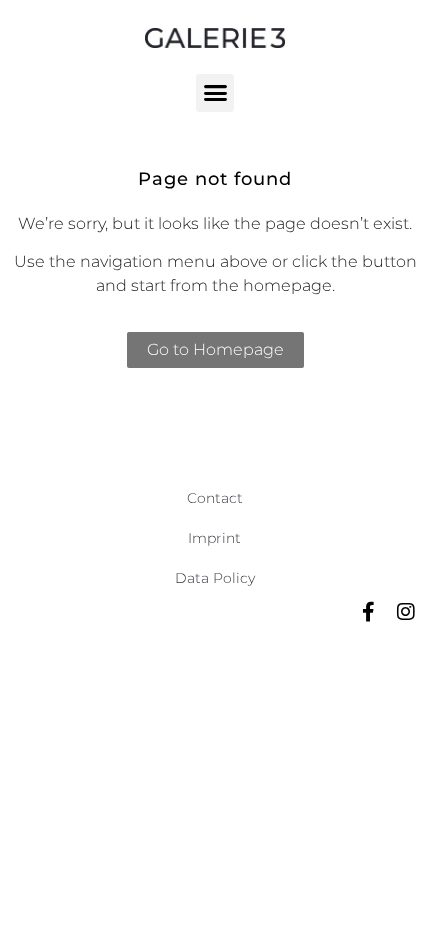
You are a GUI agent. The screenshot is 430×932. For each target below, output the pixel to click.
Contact (215, 498)
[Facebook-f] (368, 612)
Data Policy (215, 578)
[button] (215, 93)
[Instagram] (406, 612)
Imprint (214, 538)
